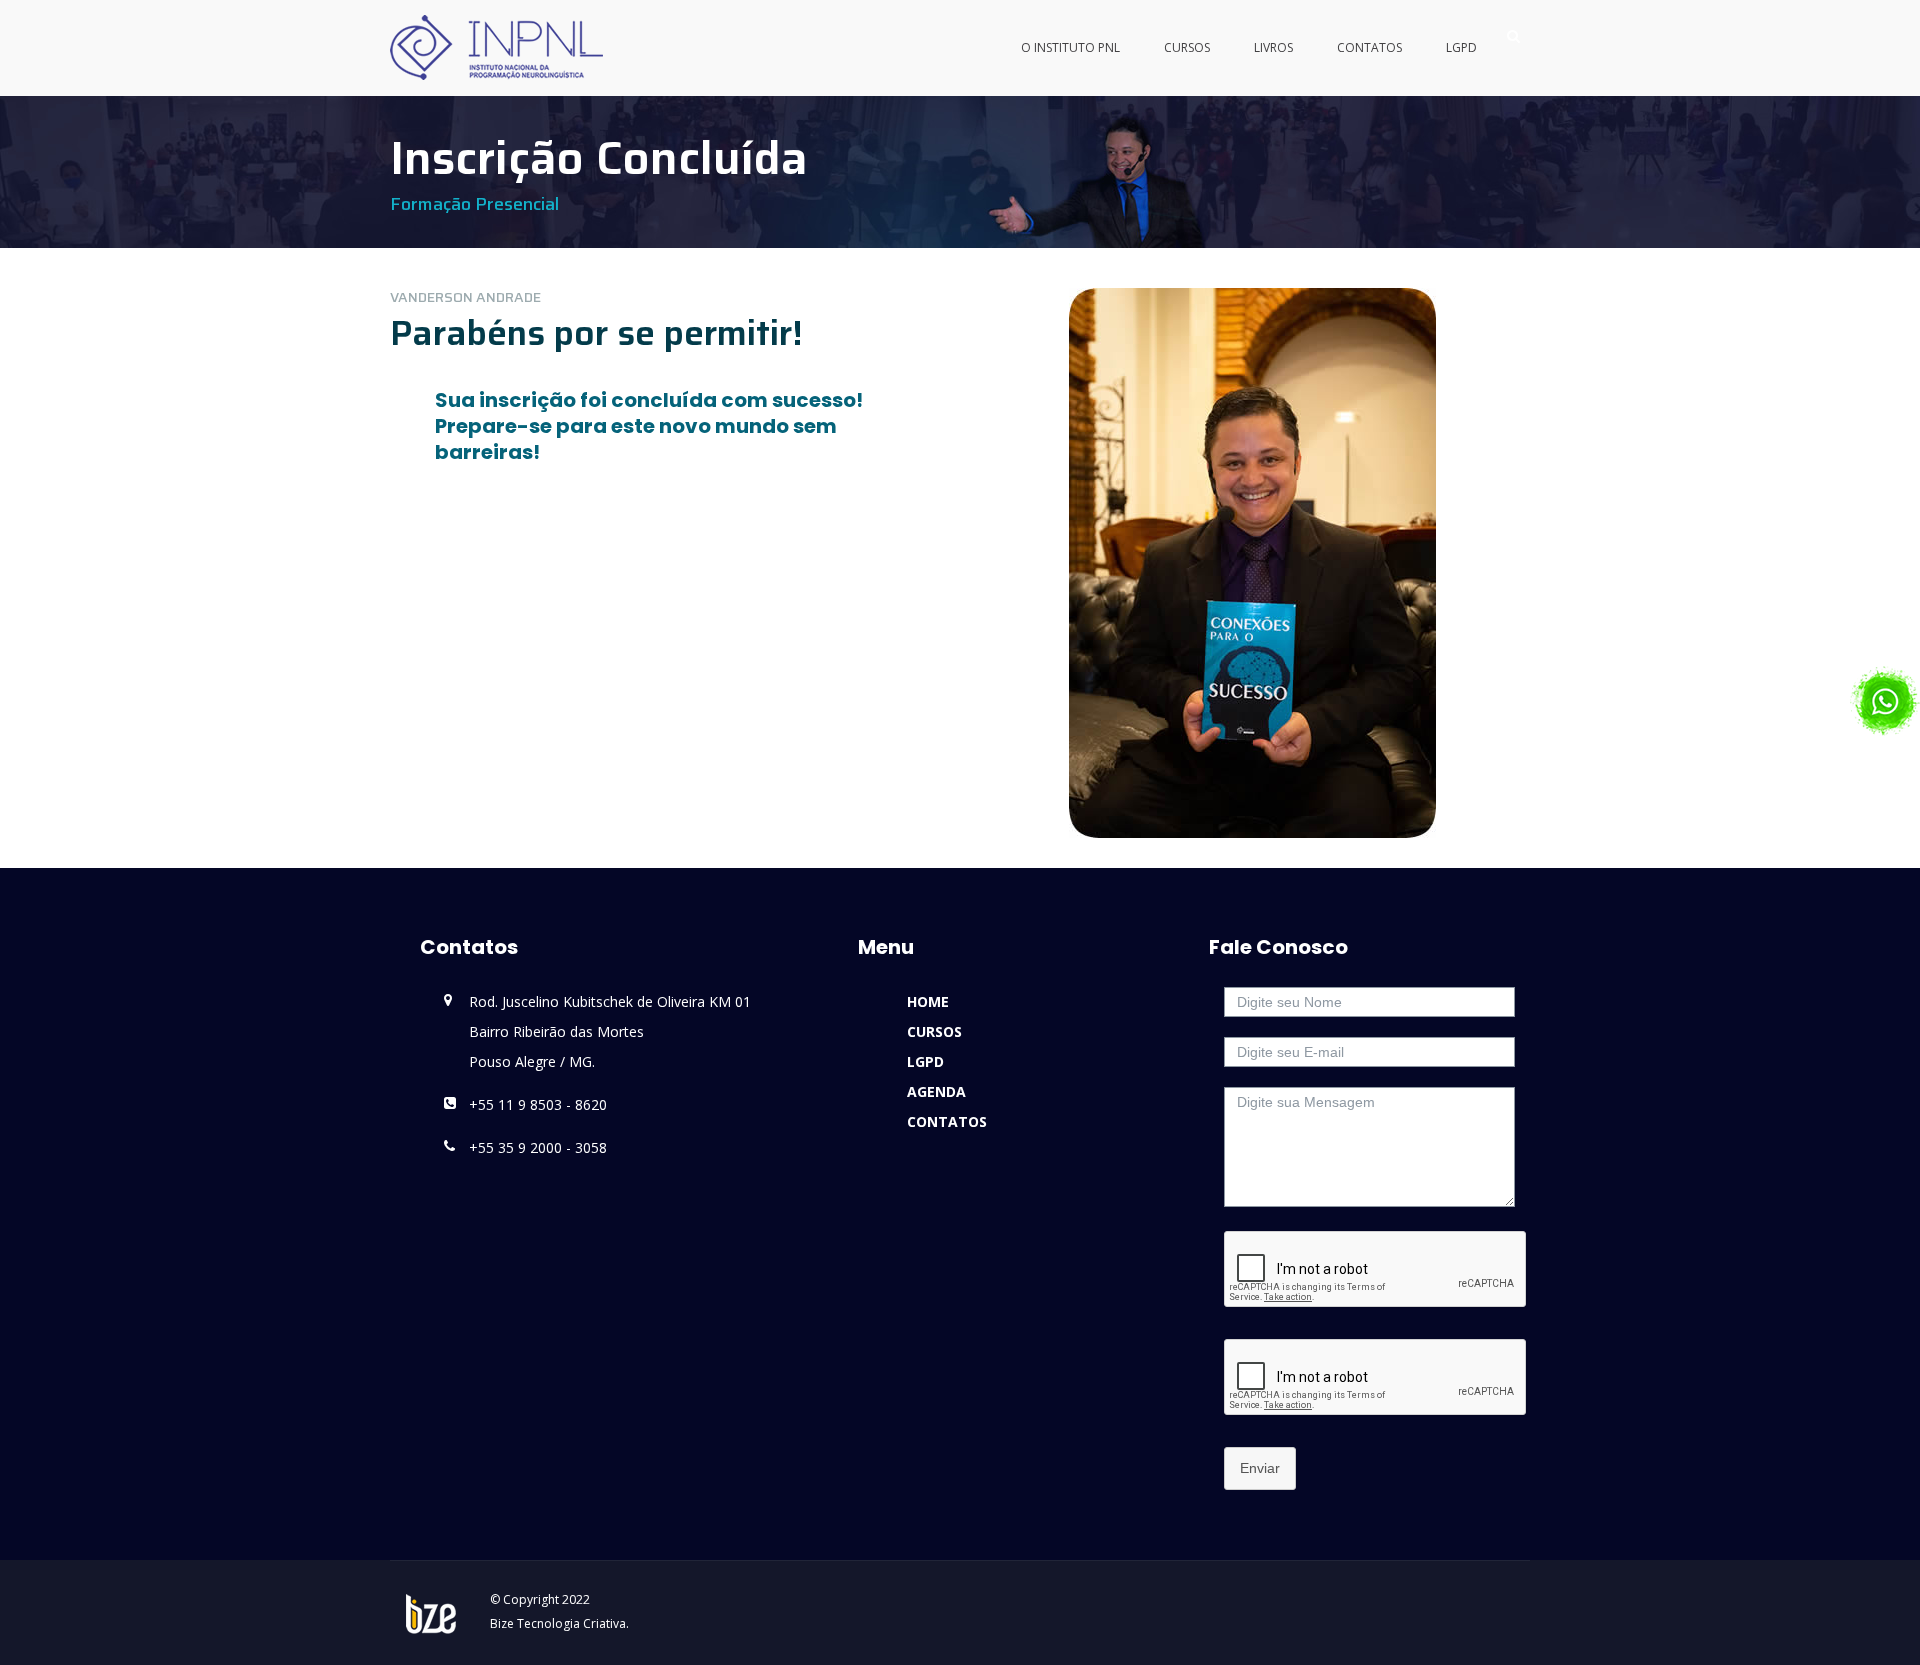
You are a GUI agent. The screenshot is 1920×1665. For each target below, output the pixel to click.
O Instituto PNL (1070, 47)
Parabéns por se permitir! (596, 332)
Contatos (1369, 47)
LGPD (1461, 47)
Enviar (1260, 1468)
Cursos (1187, 47)
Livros (1273, 47)
